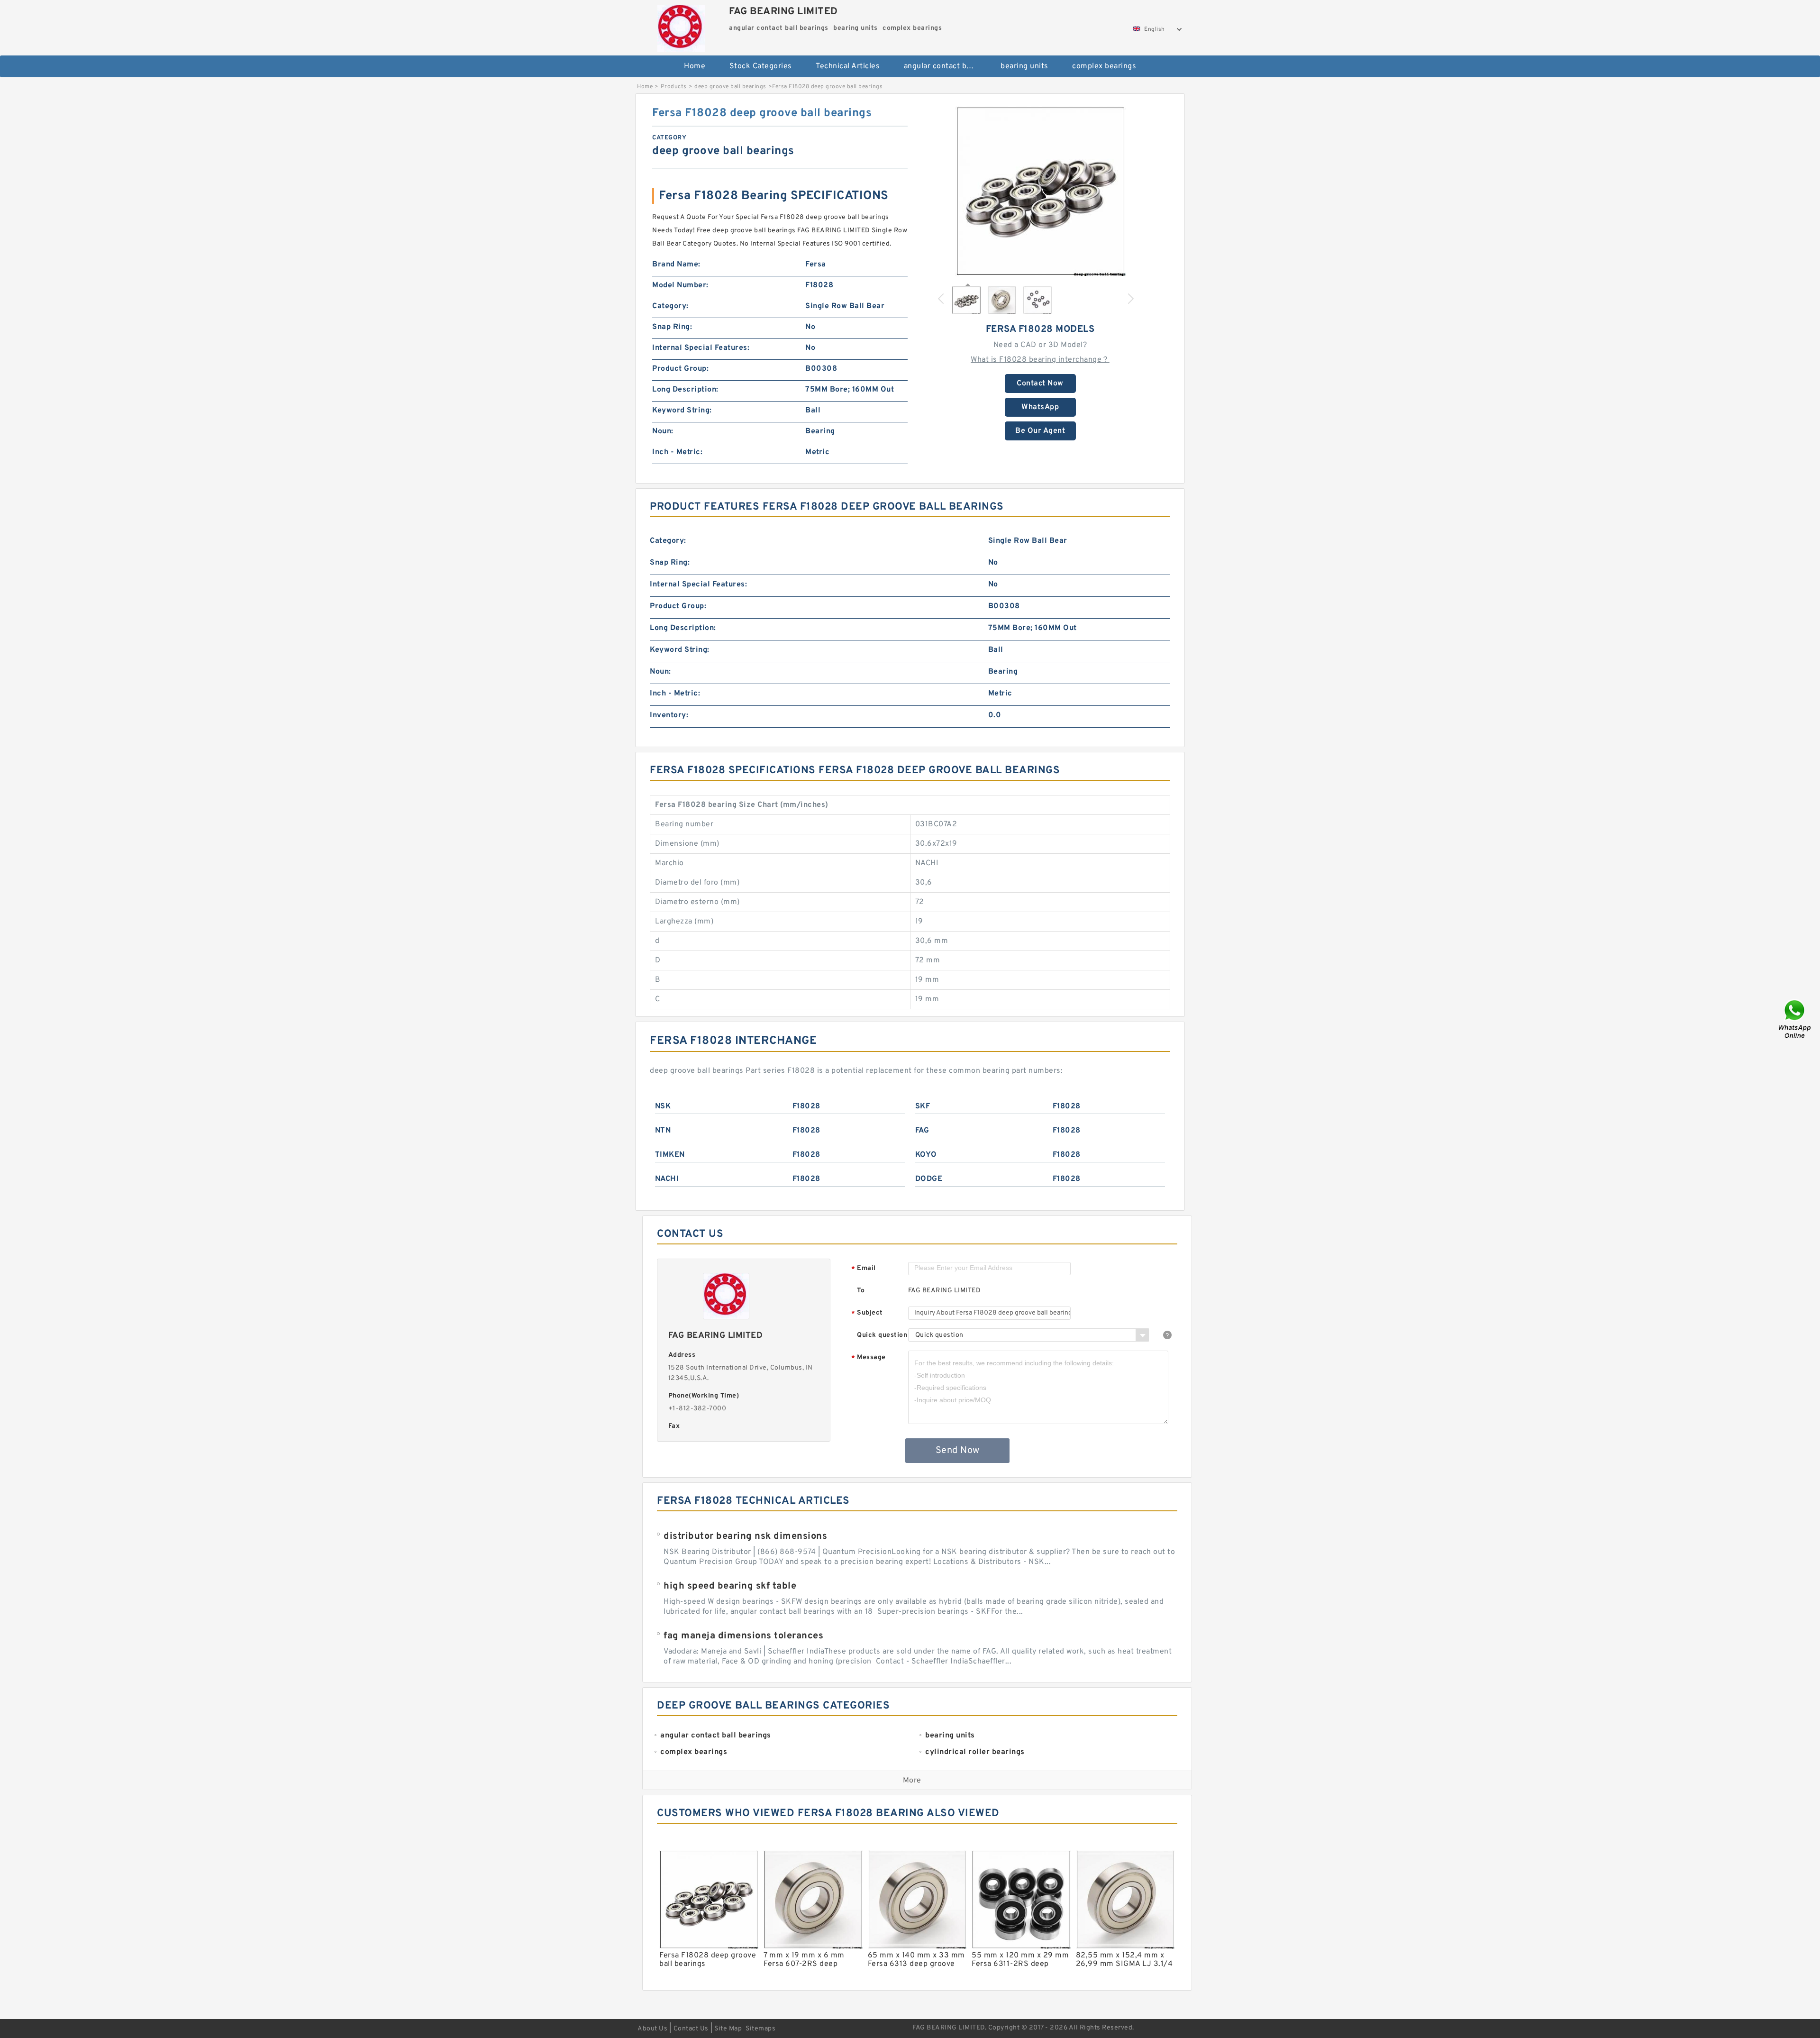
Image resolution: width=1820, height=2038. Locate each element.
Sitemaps (760, 2029)
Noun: (663, 431)
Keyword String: (682, 411)
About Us (652, 2029)
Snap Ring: (672, 327)
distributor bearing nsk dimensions (745, 1536)
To (861, 1291)
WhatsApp (1040, 407)
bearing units (1024, 66)
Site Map (728, 2029)
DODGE (929, 1179)
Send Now (958, 1451)
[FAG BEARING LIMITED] (681, 26)
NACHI (667, 1179)
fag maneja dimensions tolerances (743, 1636)
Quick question (882, 1335)
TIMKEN (670, 1155)
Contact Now (1040, 384)
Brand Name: (676, 265)
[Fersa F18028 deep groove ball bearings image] (1040, 191)
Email (864, 1269)
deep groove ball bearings (730, 87)
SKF (923, 1106)
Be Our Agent (1040, 431)
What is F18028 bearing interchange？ (1040, 360)
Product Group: (680, 369)
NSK (663, 1106)
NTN (663, 1131)
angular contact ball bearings (946, 66)
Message (869, 1358)
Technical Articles (848, 66)
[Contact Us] (1795, 1019)
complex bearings (1104, 66)
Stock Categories (761, 66)
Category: (670, 306)
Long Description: (685, 390)
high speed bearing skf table (730, 1586)
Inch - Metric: (677, 452)
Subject (867, 1313)
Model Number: (680, 285)
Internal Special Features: (701, 348)
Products (674, 87)
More (912, 1781)
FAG (922, 1131)
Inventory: (669, 715)
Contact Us (691, 2029)
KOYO (926, 1155)
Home (695, 66)
